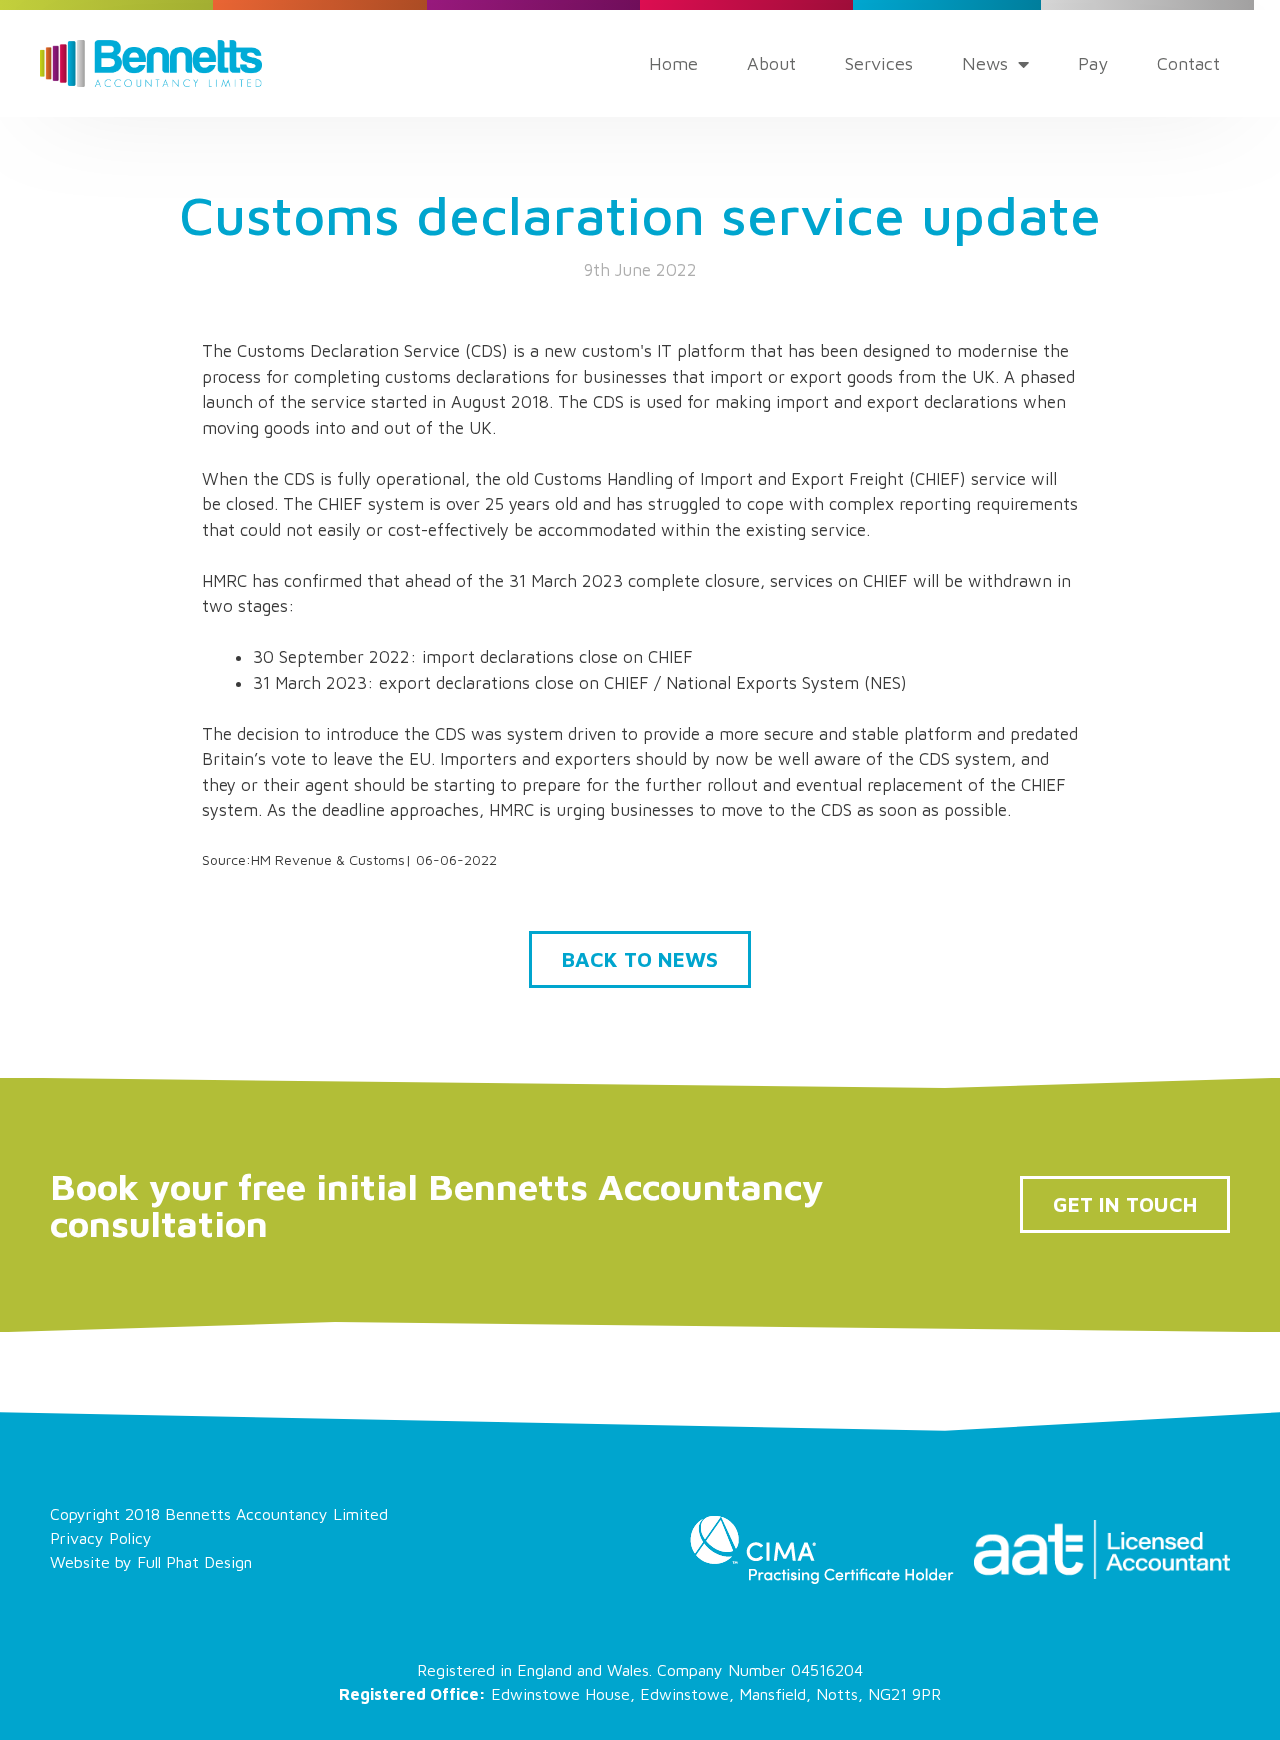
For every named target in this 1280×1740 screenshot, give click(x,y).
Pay (1093, 63)
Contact (1188, 63)
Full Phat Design (194, 1562)
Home (673, 63)
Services (879, 63)
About (771, 63)
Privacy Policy (101, 1538)
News (985, 63)
